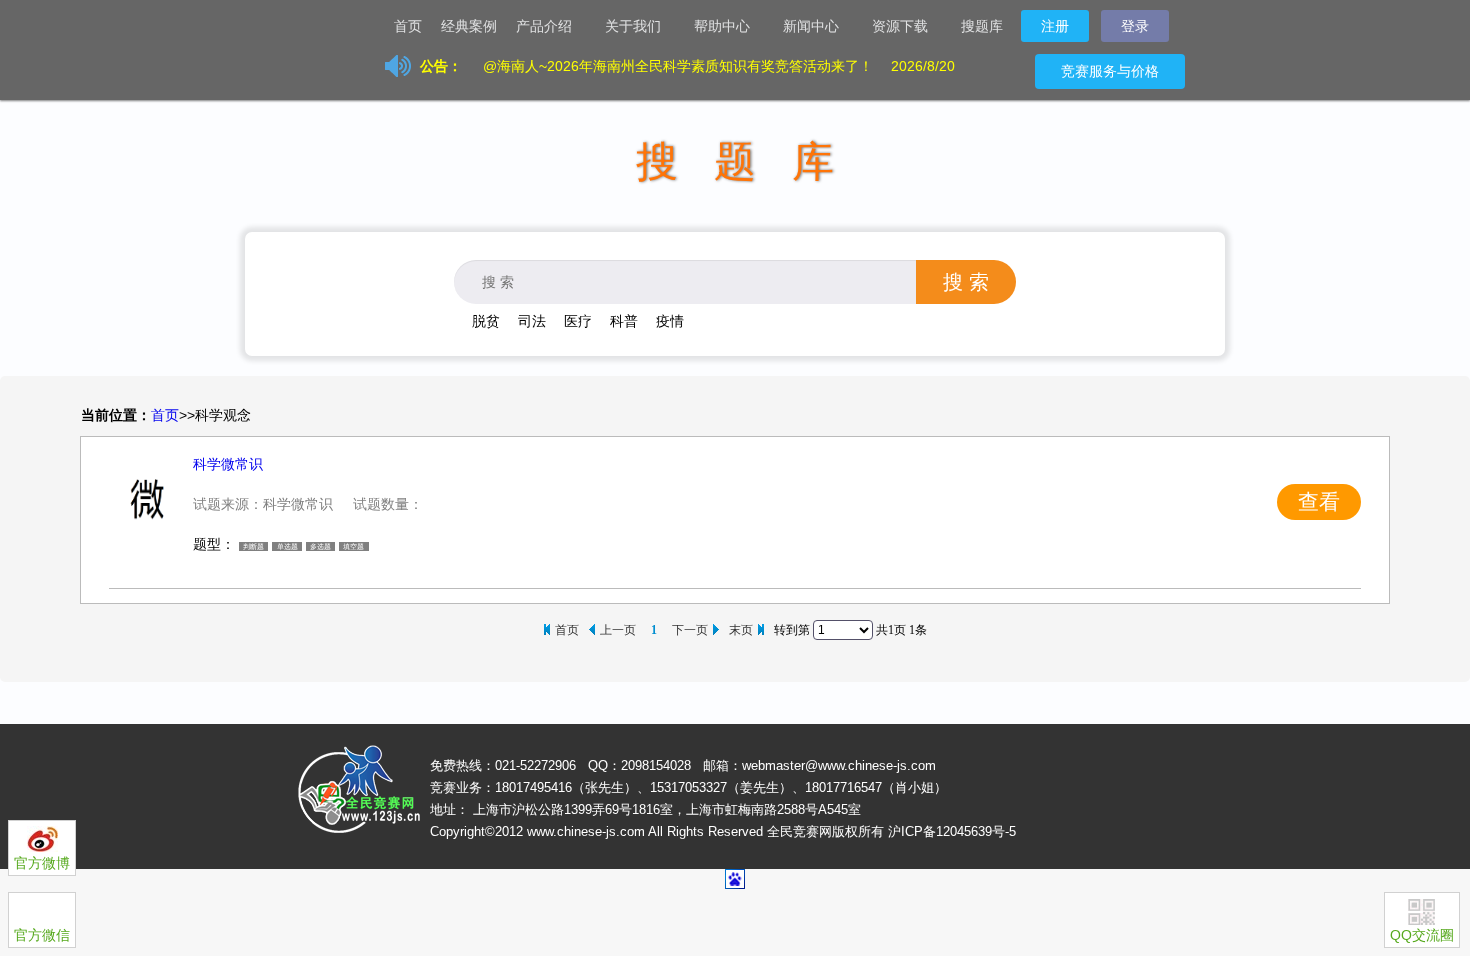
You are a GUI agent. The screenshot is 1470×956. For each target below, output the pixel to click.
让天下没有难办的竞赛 (335, 25)
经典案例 (469, 26)
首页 (408, 26)
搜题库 (982, 26)
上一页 (618, 630)
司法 (532, 321)
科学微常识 (228, 464)
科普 (624, 321)
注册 (1055, 26)
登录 (1135, 26)
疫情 (670, 321)
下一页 (690, 630)
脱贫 (486, 321)
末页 (741, 630)
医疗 (578, 321)
